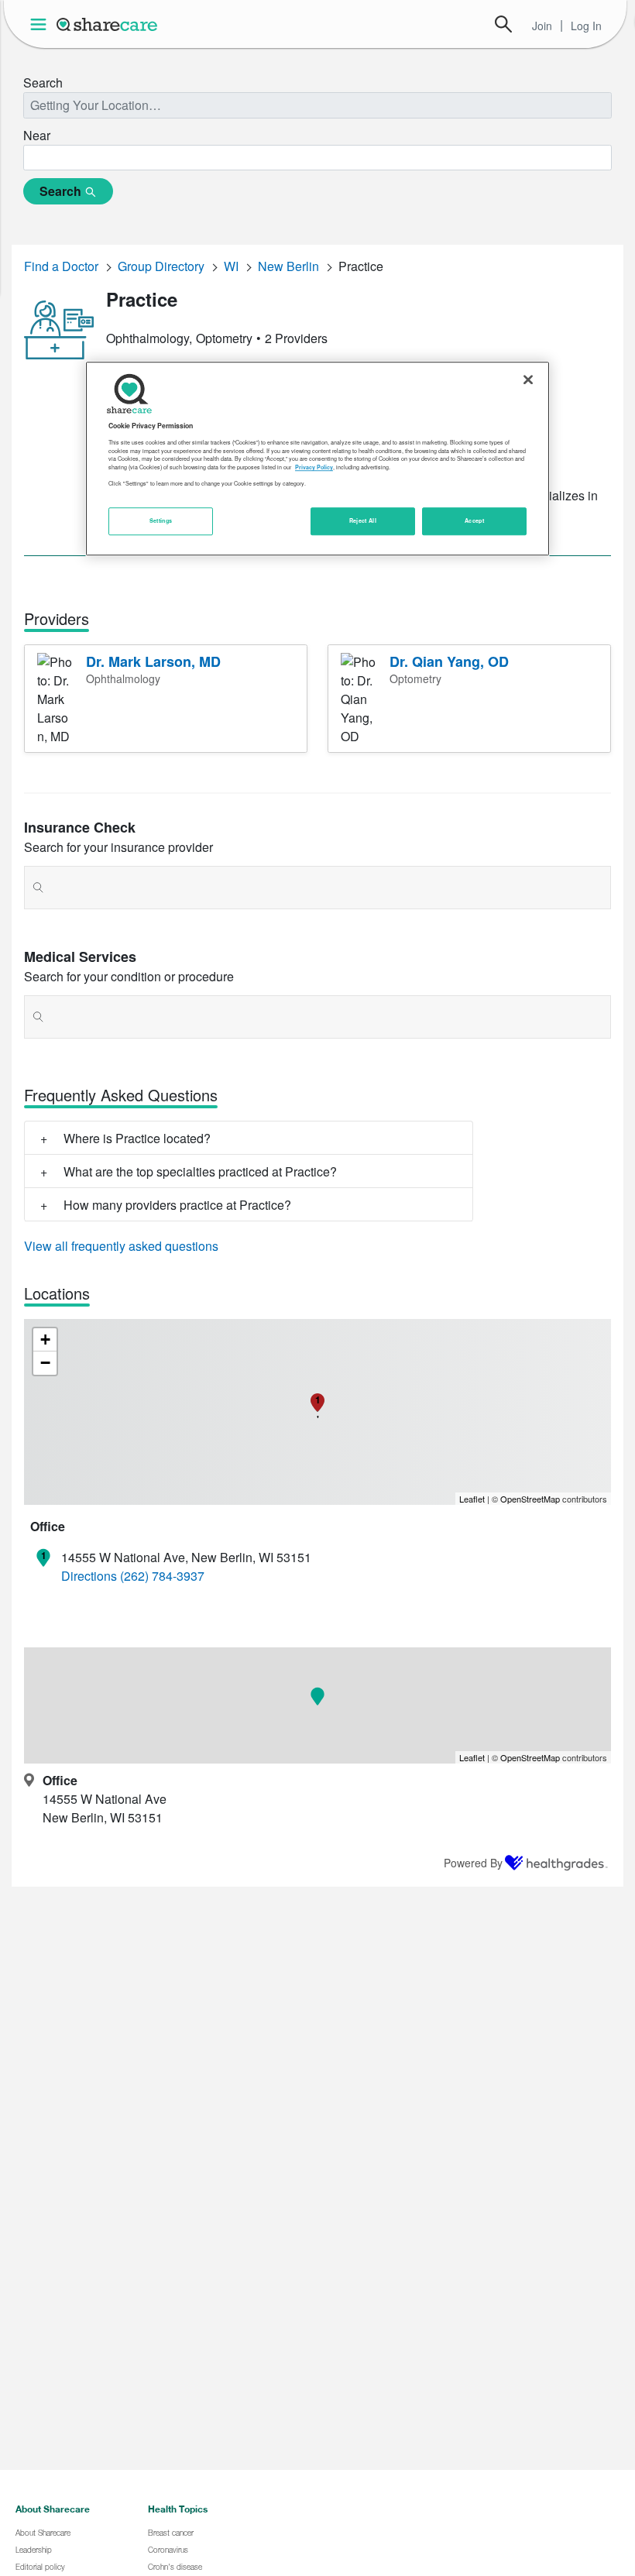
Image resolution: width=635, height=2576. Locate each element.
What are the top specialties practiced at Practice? (200, 1171)
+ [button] (45, 1340)
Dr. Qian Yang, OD (449, 661)
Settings (161, 520)
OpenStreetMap (530, 1499)
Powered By (473, 1863)
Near (37, 135)
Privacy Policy (314, 467)
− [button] (45, 1363)
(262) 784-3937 (162, 1576)
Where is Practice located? (137, 1138)
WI (231, 266)
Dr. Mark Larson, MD (153, 661)
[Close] (528, 380)
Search (503, 24)
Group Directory (161, 266)
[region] (317, 459)
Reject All (363, 520)
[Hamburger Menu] (41, 24)
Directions (89, 1576)
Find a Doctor (61, 266)
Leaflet (472, 1499)
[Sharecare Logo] (108, 24)
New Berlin (288, 266)
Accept (474, 520)
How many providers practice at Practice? (177, 1205)
